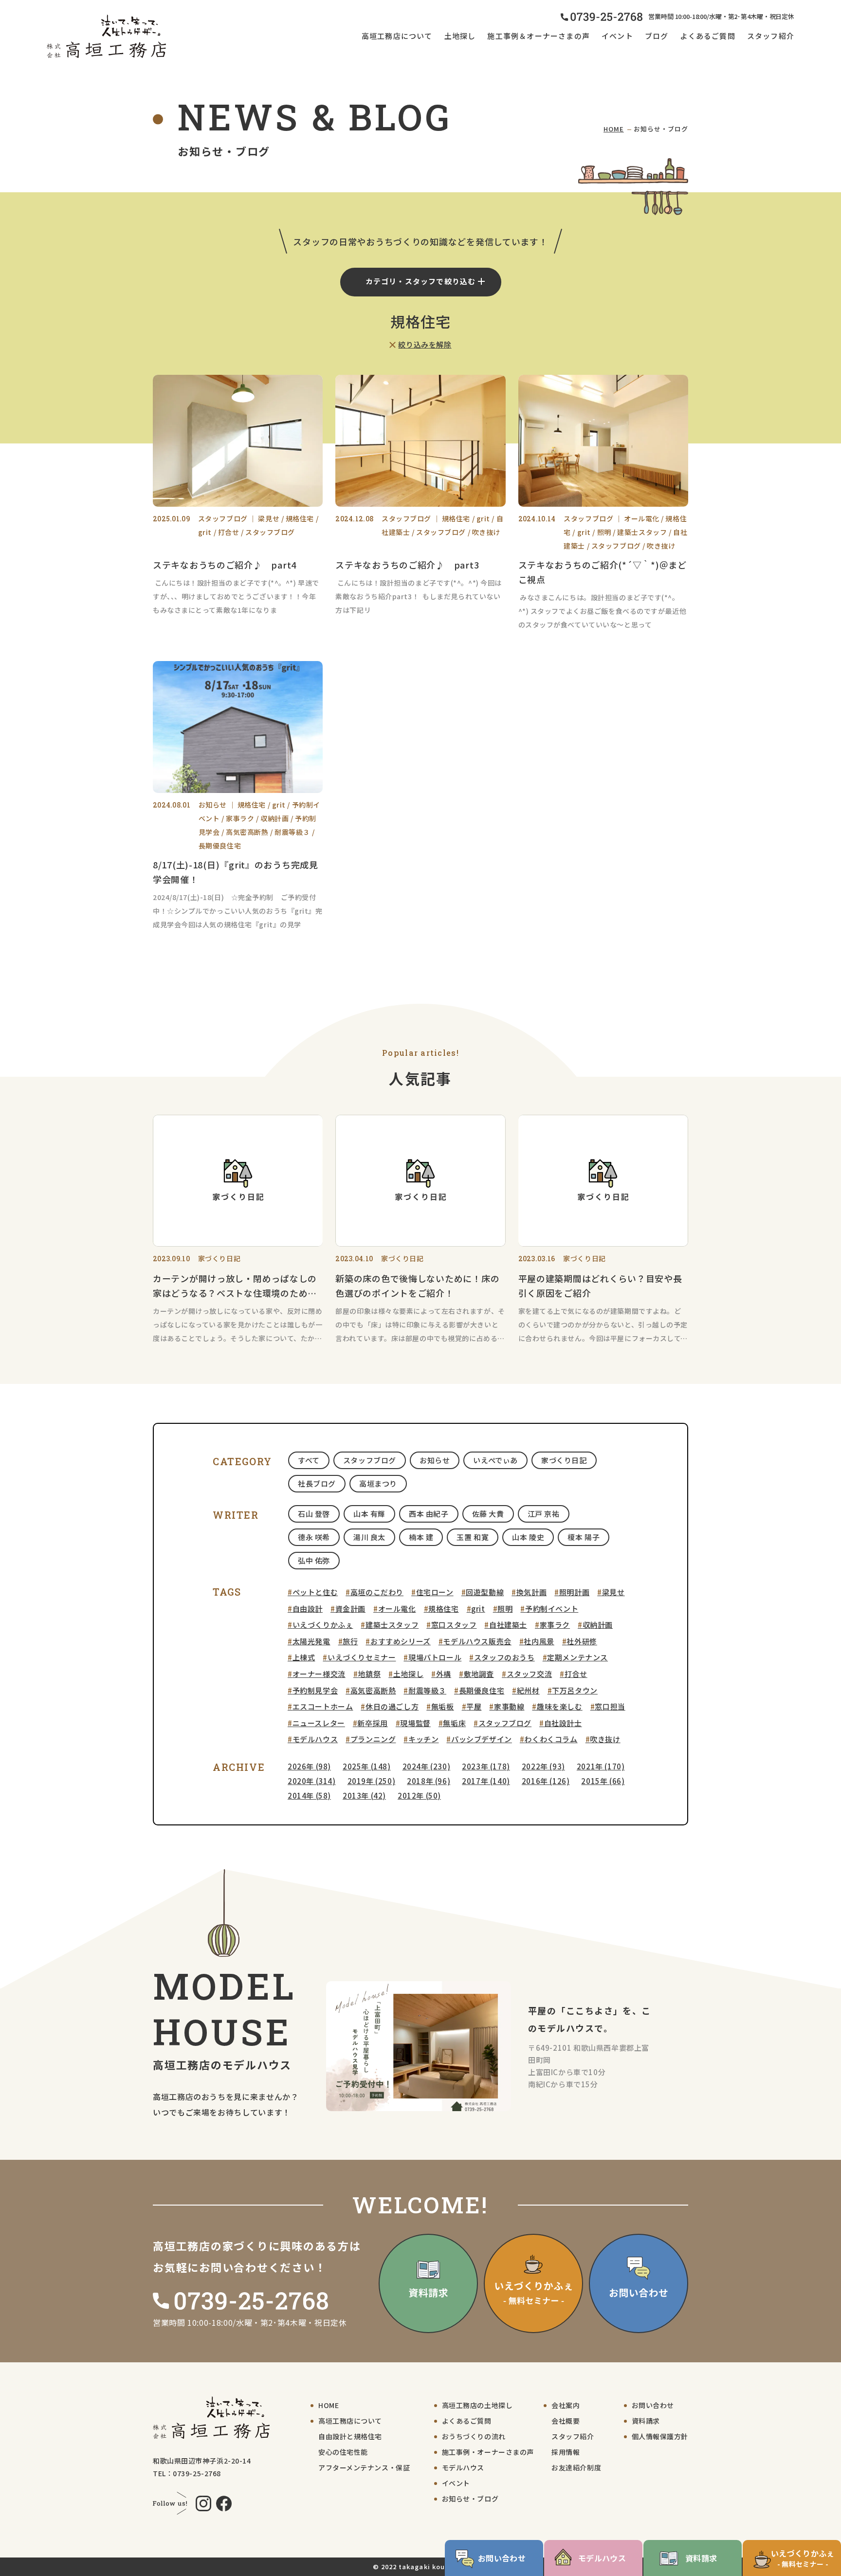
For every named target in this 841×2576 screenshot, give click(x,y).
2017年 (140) (486, 1781)
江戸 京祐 (544, 1514)
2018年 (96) (429, 1781)
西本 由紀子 (429, 1514)
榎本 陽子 (584, 1537)
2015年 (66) (603, 1781)
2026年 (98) (309, 1766)
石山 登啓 (314, 1514)
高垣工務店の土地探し (477, 2405)
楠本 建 (421, 1537)
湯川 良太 (369, 1537)
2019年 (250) (372, 1781)
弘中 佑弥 (314, 1560)
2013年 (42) (364, 1795)
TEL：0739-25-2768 (187, 2473)
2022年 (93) (543, 1766)
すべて (309, 1460)
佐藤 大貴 (488, 1514)
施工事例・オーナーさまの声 (488, 2452)
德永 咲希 (314, 1537)
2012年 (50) (419, 1795)
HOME (614, 129)
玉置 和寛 (473, 1537)
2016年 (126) (546, 1781)
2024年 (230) (427, 1766)
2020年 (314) (312, 1781)
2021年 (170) (601, 1766)
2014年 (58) (309, 1795)
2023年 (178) (486, 1766)
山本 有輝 (369, 1514)
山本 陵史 (528, 1537)
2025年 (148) (367, 1766)
